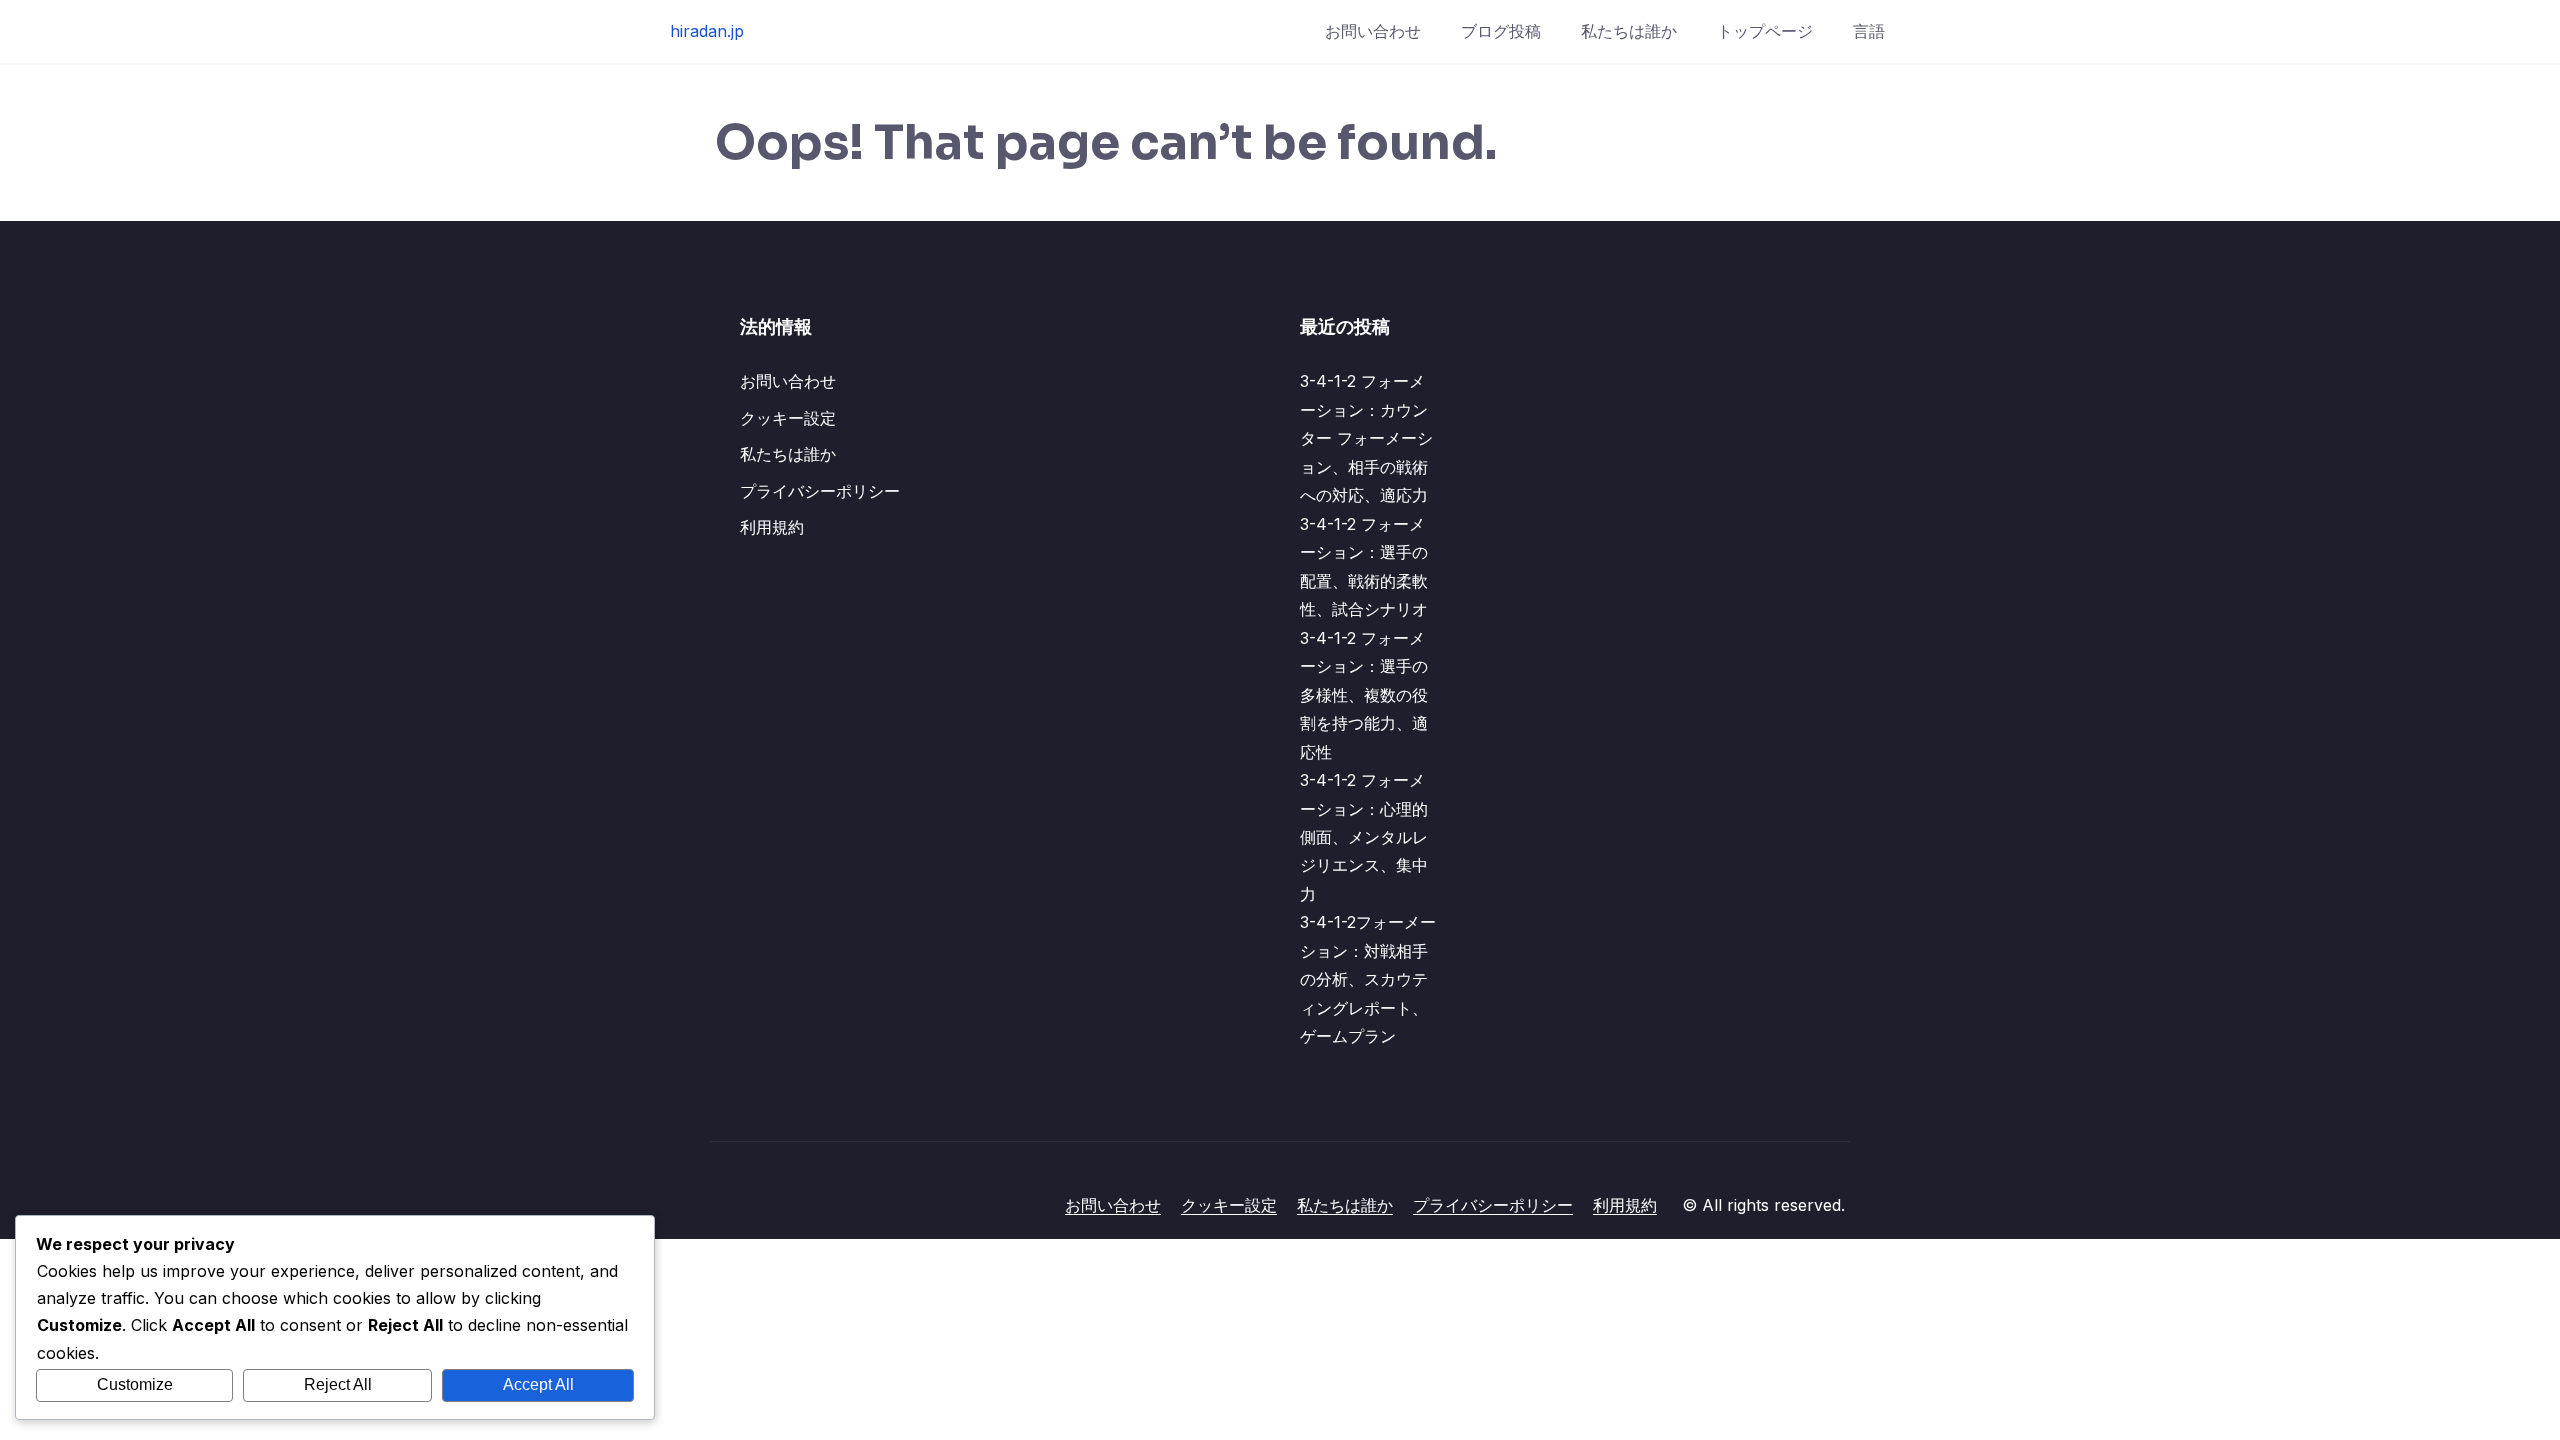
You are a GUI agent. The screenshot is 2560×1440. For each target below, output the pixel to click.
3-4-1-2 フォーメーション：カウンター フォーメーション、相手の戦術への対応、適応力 (1366, 438)
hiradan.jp (707, 31)
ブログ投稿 (1501, 31)
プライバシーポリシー (820, 491)
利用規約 (772, 527)
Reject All (338, 1384)
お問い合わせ (1373, 31)
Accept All (538, 1384)
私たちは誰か (1629, 31)
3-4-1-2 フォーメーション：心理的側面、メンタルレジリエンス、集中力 (1364, 837)
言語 (1869, 31)
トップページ (1765, 31)
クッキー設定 (788, 418)
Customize (135, 1384)
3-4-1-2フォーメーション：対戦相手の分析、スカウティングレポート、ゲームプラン (1368, 979)
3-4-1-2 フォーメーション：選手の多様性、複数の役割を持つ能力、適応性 (1364, 695)
